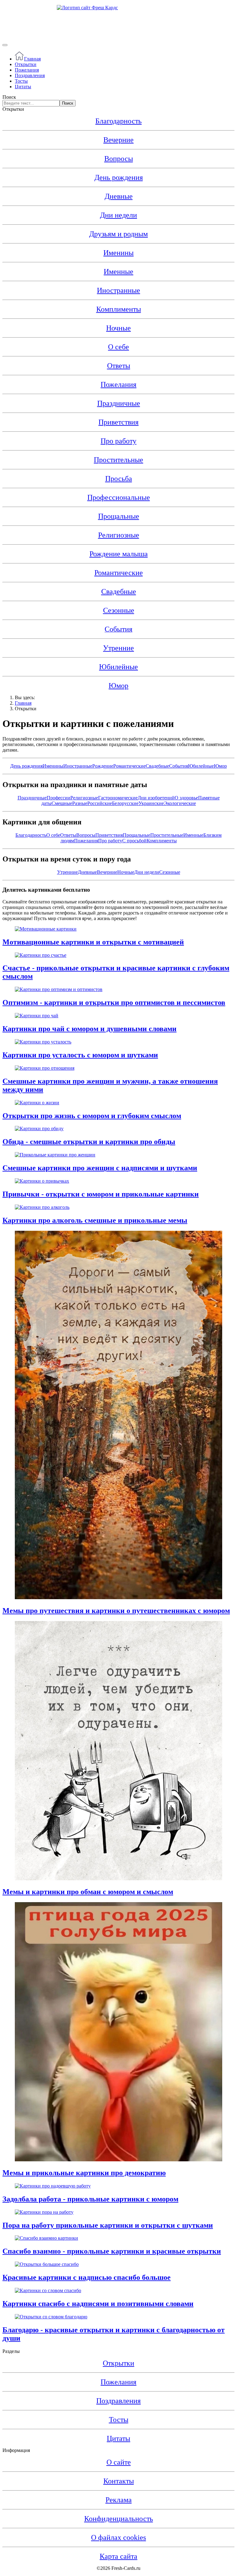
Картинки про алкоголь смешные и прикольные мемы (95, 1220)
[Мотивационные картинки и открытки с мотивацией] (46, 929)
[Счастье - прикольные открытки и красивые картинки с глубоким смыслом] (41, 955)
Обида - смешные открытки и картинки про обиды (89, 1142)
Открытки (26, 64)
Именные (118, 272)
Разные (80, 803)
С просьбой (134, 841)
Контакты (119, 2481)
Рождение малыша (119, 554)
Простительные (118, 460)
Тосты (21, 81)
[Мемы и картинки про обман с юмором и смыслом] (118, 1879)
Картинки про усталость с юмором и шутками (80, 1055)
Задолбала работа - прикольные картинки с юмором (90, 2199)
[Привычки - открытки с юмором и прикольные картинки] (42, 1181)
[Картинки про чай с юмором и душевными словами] (37, 1016)
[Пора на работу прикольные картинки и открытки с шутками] (44, 2212)
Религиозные (119, 535)
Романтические (119, 573)
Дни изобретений (156, 798)
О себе (118, 347)
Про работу (118, 441)
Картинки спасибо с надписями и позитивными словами (98, 2304)
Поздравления (30, 75)
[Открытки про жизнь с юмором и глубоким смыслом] (37, 1103)
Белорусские (125, 803)
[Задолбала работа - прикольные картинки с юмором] (53, 2186)
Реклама (119, 2500)
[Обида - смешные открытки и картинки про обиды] (39, 1128)
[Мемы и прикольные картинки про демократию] (118, 2160)
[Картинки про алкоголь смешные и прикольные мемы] (42, 1207)
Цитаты (23, 87)
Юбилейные (118, 667)
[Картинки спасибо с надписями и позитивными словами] (48, 2290)
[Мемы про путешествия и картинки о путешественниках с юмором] (118, 1597)
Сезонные (119, 610)
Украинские (151, 803)
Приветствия (118, 422)
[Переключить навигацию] (5, 45)
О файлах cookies (118, 2537)
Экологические (180, 803)
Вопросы (119, 159)
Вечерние (118, 140)
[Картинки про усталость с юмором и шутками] (43, 1042)
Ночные (118, 328)
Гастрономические (118, 798)
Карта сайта (118, 2556)
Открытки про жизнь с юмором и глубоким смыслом (92, 1116)
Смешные (62, 803)
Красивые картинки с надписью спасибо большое (87, 2277)
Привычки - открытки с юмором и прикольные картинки (101, 1194)
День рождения (119, 177)
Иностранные (118, 290)
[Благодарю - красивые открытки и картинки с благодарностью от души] (51, 2317)
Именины (118, 253)
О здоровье (186, 798)
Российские (100, 803)
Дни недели (118, 215)
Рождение (103, 766)
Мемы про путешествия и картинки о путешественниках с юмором (116, 1611)
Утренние (118, 648)
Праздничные (119, 403)
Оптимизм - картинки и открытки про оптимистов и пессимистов (114, 1002)
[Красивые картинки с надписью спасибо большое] (47, 2264)
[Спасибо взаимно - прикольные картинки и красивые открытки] (46, 2238)
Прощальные (119, 516)
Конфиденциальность (119, 2519)
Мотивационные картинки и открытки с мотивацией (93, 942)
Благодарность (118, 121)
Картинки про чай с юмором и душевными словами (89, 1029)
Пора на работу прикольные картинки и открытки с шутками (108, 2225)
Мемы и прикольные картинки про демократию (84, 2173)
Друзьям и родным (118, 234)
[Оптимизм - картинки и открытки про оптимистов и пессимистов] (59, 989)
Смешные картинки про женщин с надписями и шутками (100, 1168)
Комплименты (119, 309)
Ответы (119, 366)
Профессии (58, 798)
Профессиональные (119, 497)
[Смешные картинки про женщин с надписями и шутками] (55, 1155)
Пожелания (27, 70)
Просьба (119, 479)
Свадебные (119, 591)
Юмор (118, 686)
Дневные (119, 196)
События (179, 766)
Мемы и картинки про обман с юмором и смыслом (88, 1892)
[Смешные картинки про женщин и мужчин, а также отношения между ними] (45, 1068)
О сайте (119, 2462)
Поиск (9, 97)
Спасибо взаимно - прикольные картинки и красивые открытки (112, 2251)
